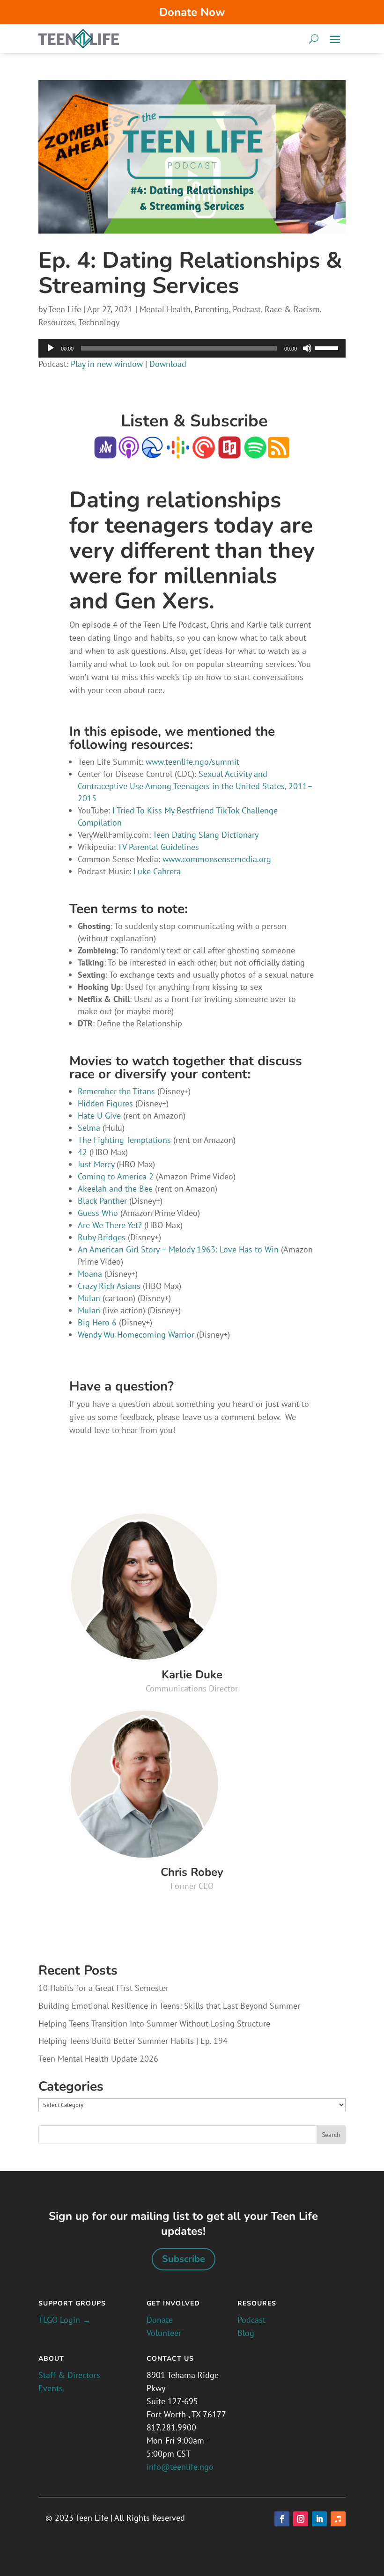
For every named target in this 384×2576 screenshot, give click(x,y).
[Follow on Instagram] (301, 2519)
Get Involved (173, 2303)
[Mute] (307, 348)
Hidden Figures (105, 1103)
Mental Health (165, 309)
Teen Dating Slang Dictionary (206, 835)
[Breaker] (152, 452)
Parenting (212, 309)
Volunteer (164, 2333)
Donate (160, 2320)
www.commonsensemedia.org (217, 859)
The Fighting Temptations (124, 1140)
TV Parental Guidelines (158, 847)
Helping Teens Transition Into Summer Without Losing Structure (154, 2023)
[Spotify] (255, 452)
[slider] (328, 347)
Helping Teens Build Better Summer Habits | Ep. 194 (133, 2041)
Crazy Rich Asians (109, 1286)
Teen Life (65, 309)
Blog (246, 2333)
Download (168, 364)
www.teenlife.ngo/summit (192, 762)
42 (82, 1152)
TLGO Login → (65, 2320)
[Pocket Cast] (204, 452)
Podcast (247, 309)
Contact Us (170, 2359)
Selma (89, 1128)
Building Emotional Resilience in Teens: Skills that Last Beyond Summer (169, 2006)
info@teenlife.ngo (180, 2467)
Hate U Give (99, 1116)
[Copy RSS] (279, 452)
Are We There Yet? (110, 1225)
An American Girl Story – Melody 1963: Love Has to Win (178, 1249)
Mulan (89, 1298)
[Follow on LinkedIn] (319, 2519)
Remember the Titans (116, 1091)
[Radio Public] (228, 452)
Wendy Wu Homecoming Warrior (137, 1335)
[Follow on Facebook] (282, 2519)
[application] (192, 348)
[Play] (51, 348)
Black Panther (102, 1201)
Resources (57, 322)
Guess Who (98, 1213)
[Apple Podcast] (129, 452)
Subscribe (184, 2259)
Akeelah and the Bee (115, 1189)
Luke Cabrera (157, 871)
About (51, 2359)
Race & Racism (292, 309)
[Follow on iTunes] (338, 2519)
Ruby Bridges (102, 1237)
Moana (90, 1274)
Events (51, 2388)
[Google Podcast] (178, 452)
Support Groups (72, 2303)
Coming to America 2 (116, 1176)
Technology (99, 322)
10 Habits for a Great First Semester (103, 1988)
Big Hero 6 (97, 1322)
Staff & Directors (69, 2375)
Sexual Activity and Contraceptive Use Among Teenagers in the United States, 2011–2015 (195, 786)
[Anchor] (105, 452)
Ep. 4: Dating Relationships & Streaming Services (190, 273)
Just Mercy (96, 1164)
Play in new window (107, 364)
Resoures (257, 2303)
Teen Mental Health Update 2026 (98, 2059)
